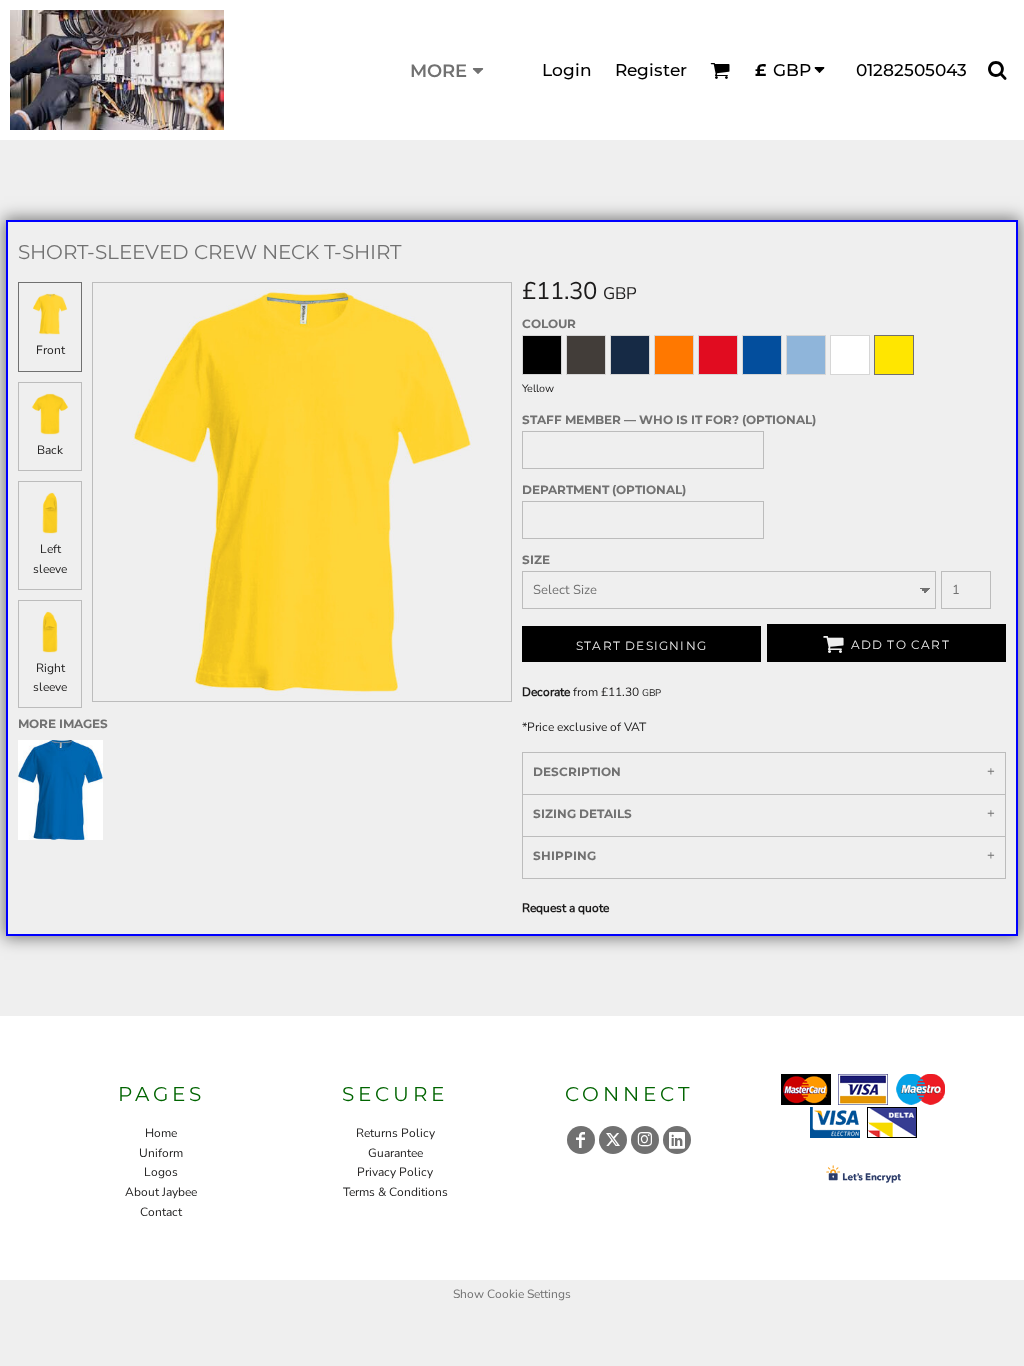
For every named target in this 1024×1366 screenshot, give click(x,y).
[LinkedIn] (677, 1140)
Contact (161, 1212)
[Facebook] (581, 1140)
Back (50, 450)
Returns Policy (395, 1133)
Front (50, 350)
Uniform (161, 1153)
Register (651, 70)
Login (567, 70)
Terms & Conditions (395, 1192)
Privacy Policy (395, 1172)
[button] (720, 70)
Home (161, 1133)
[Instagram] (645, 1140)
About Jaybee (161, 1192)
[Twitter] (613, 1140)
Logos (161, 1172)
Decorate (546, 692)
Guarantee (395, 1153)
